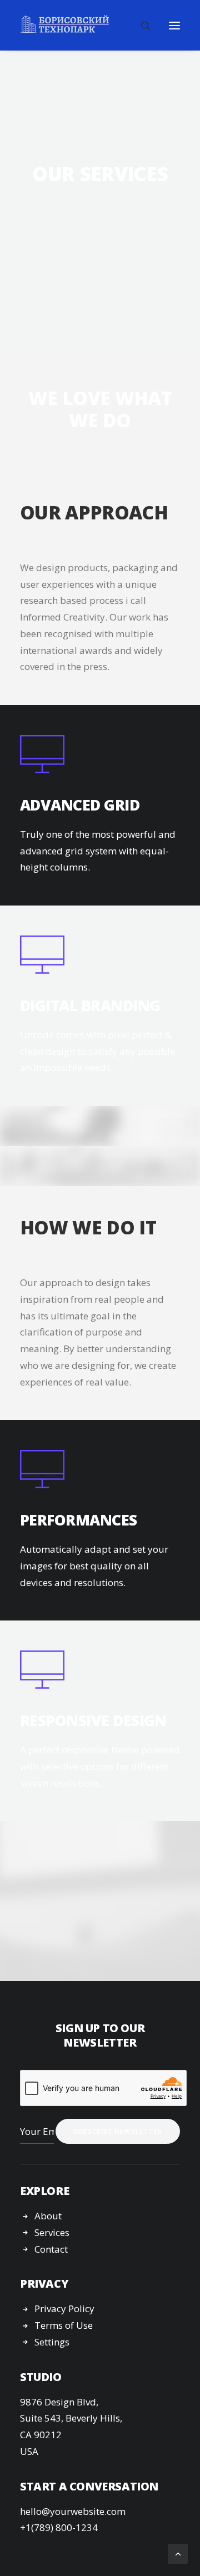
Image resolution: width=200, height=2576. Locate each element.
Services (52, 2232)
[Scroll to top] (178, 2553)
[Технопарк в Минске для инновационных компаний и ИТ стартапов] (64, 24)
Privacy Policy (64, 2309)
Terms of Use (64, 2325)
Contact (51, 2249)
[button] (174, 25)
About (48, 2216)
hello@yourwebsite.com (73, 2511)
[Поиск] (141, 26)
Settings (52, 2342)
